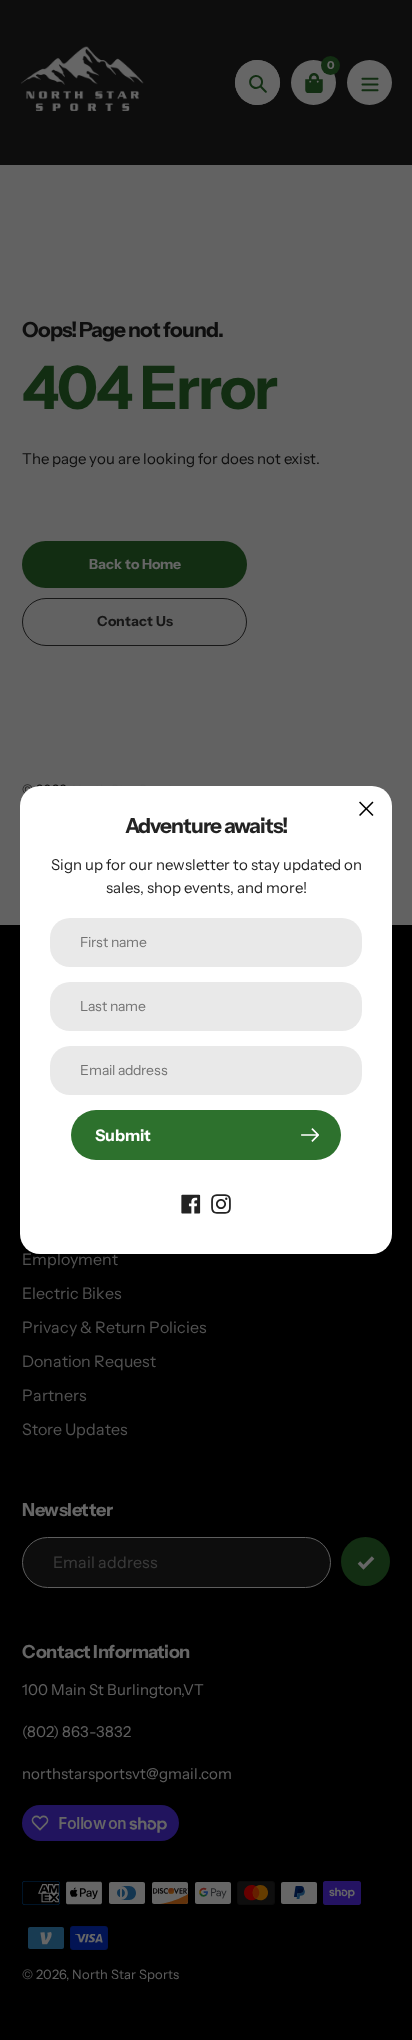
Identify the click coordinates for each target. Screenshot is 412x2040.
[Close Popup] (366, 808)
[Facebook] (191, 1202)
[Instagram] (221, 1202)
